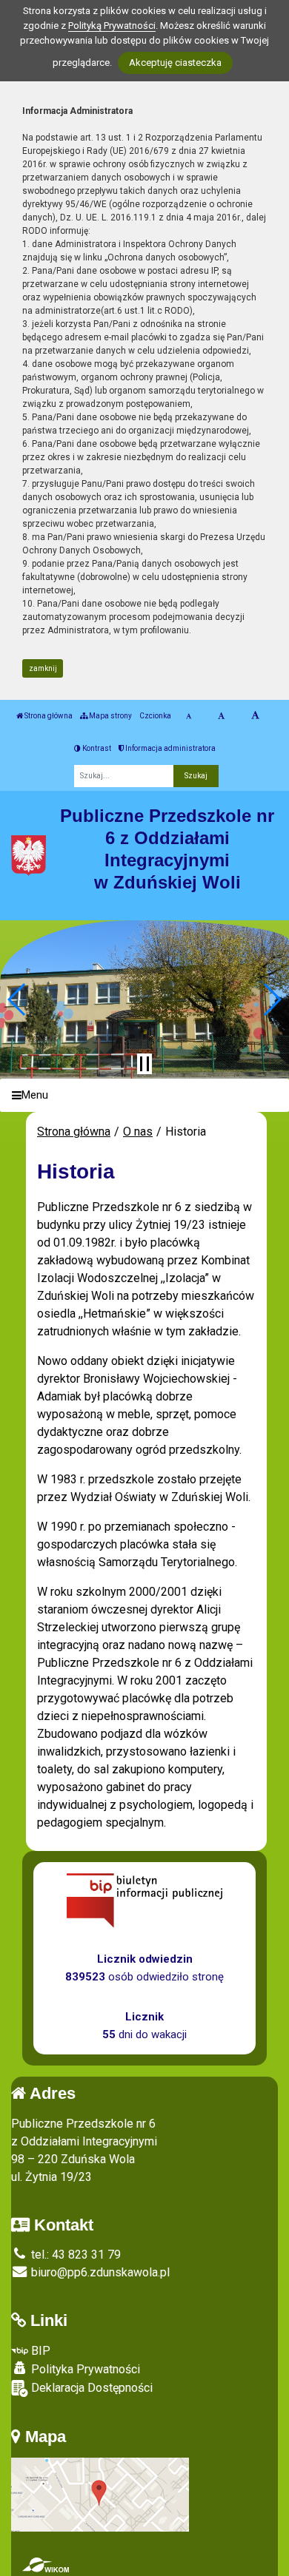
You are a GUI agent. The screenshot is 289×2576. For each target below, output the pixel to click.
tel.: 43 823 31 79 (74, 2255)
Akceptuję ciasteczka (175, 63)
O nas (138, 1132)
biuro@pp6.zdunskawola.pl (99, 2272)
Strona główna (48, 716)
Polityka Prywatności (84, 2369)
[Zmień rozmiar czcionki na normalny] (189, 716)
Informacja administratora (170, 748)
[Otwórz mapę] (100, 2494)
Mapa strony (110, 716)
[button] (17, 999)
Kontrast (96, 748)
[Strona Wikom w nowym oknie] (46, 2565)
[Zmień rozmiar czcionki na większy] (221, 716)
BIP (39, 2351)
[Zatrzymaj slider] (144, 1064)
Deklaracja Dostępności (90, 2388)
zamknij (43, 668)
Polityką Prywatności (112, 26)
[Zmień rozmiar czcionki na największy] (255, 716)
